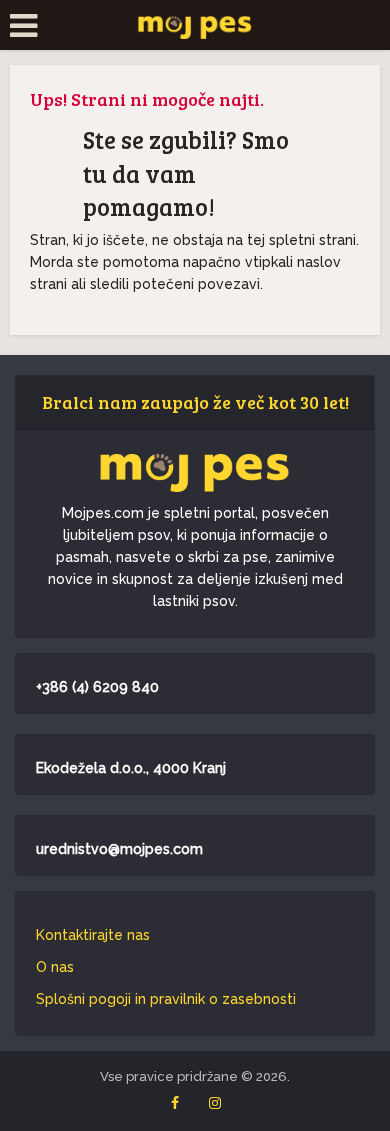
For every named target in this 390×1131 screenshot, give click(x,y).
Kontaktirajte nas (93, 935)
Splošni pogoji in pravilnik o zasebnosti (166, 999)
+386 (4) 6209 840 (97, 687)
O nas (55, 967)
